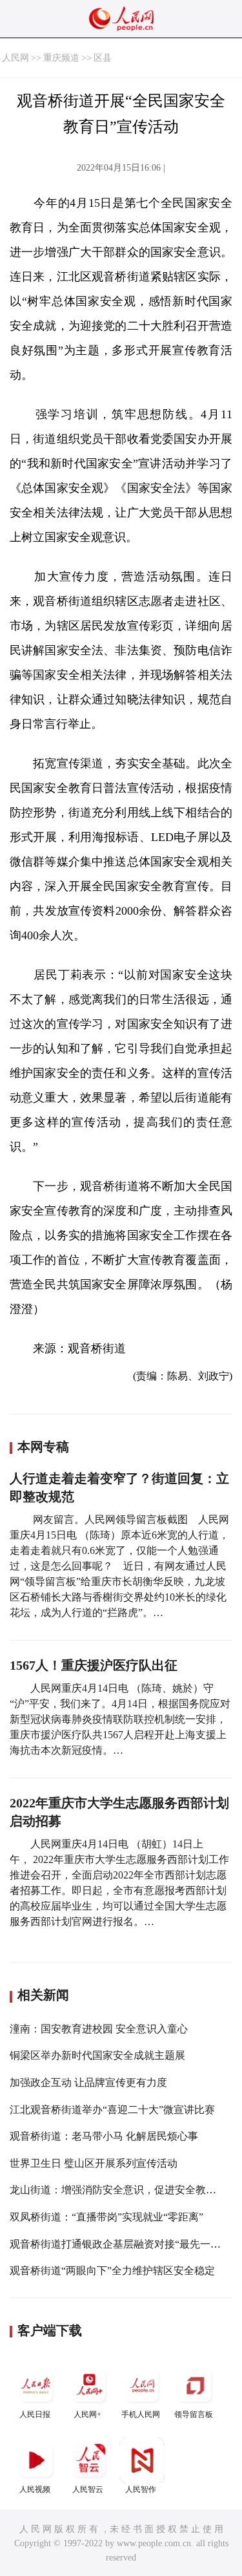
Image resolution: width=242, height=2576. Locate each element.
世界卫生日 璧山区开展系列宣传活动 (94, 2163)
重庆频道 (61, 58)
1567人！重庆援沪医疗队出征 (94, 1665)
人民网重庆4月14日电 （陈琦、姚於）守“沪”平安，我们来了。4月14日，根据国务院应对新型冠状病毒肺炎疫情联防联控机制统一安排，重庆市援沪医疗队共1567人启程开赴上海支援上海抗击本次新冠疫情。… (120, 1719)
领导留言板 (194, 2414)
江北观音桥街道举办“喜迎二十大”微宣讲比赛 (112, 2110)
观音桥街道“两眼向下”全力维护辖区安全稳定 (112, 2271)
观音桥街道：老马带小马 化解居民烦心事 (104, 2136)
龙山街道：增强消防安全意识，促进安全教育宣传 (123, 2190)
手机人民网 (141, 2414)
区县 (103, 58)
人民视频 (35, 2489)
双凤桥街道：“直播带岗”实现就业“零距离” (106, 2217)
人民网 (15, 58)
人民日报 (35, 2414)
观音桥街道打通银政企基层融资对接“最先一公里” (123, 2244)
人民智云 (88, 2489)
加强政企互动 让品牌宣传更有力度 (88, 2082)
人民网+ (87, 2414)
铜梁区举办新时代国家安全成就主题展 (97, 2055)
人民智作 (141, 2489)
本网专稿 (43, 1447)
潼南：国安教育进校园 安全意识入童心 (99, 2029)
